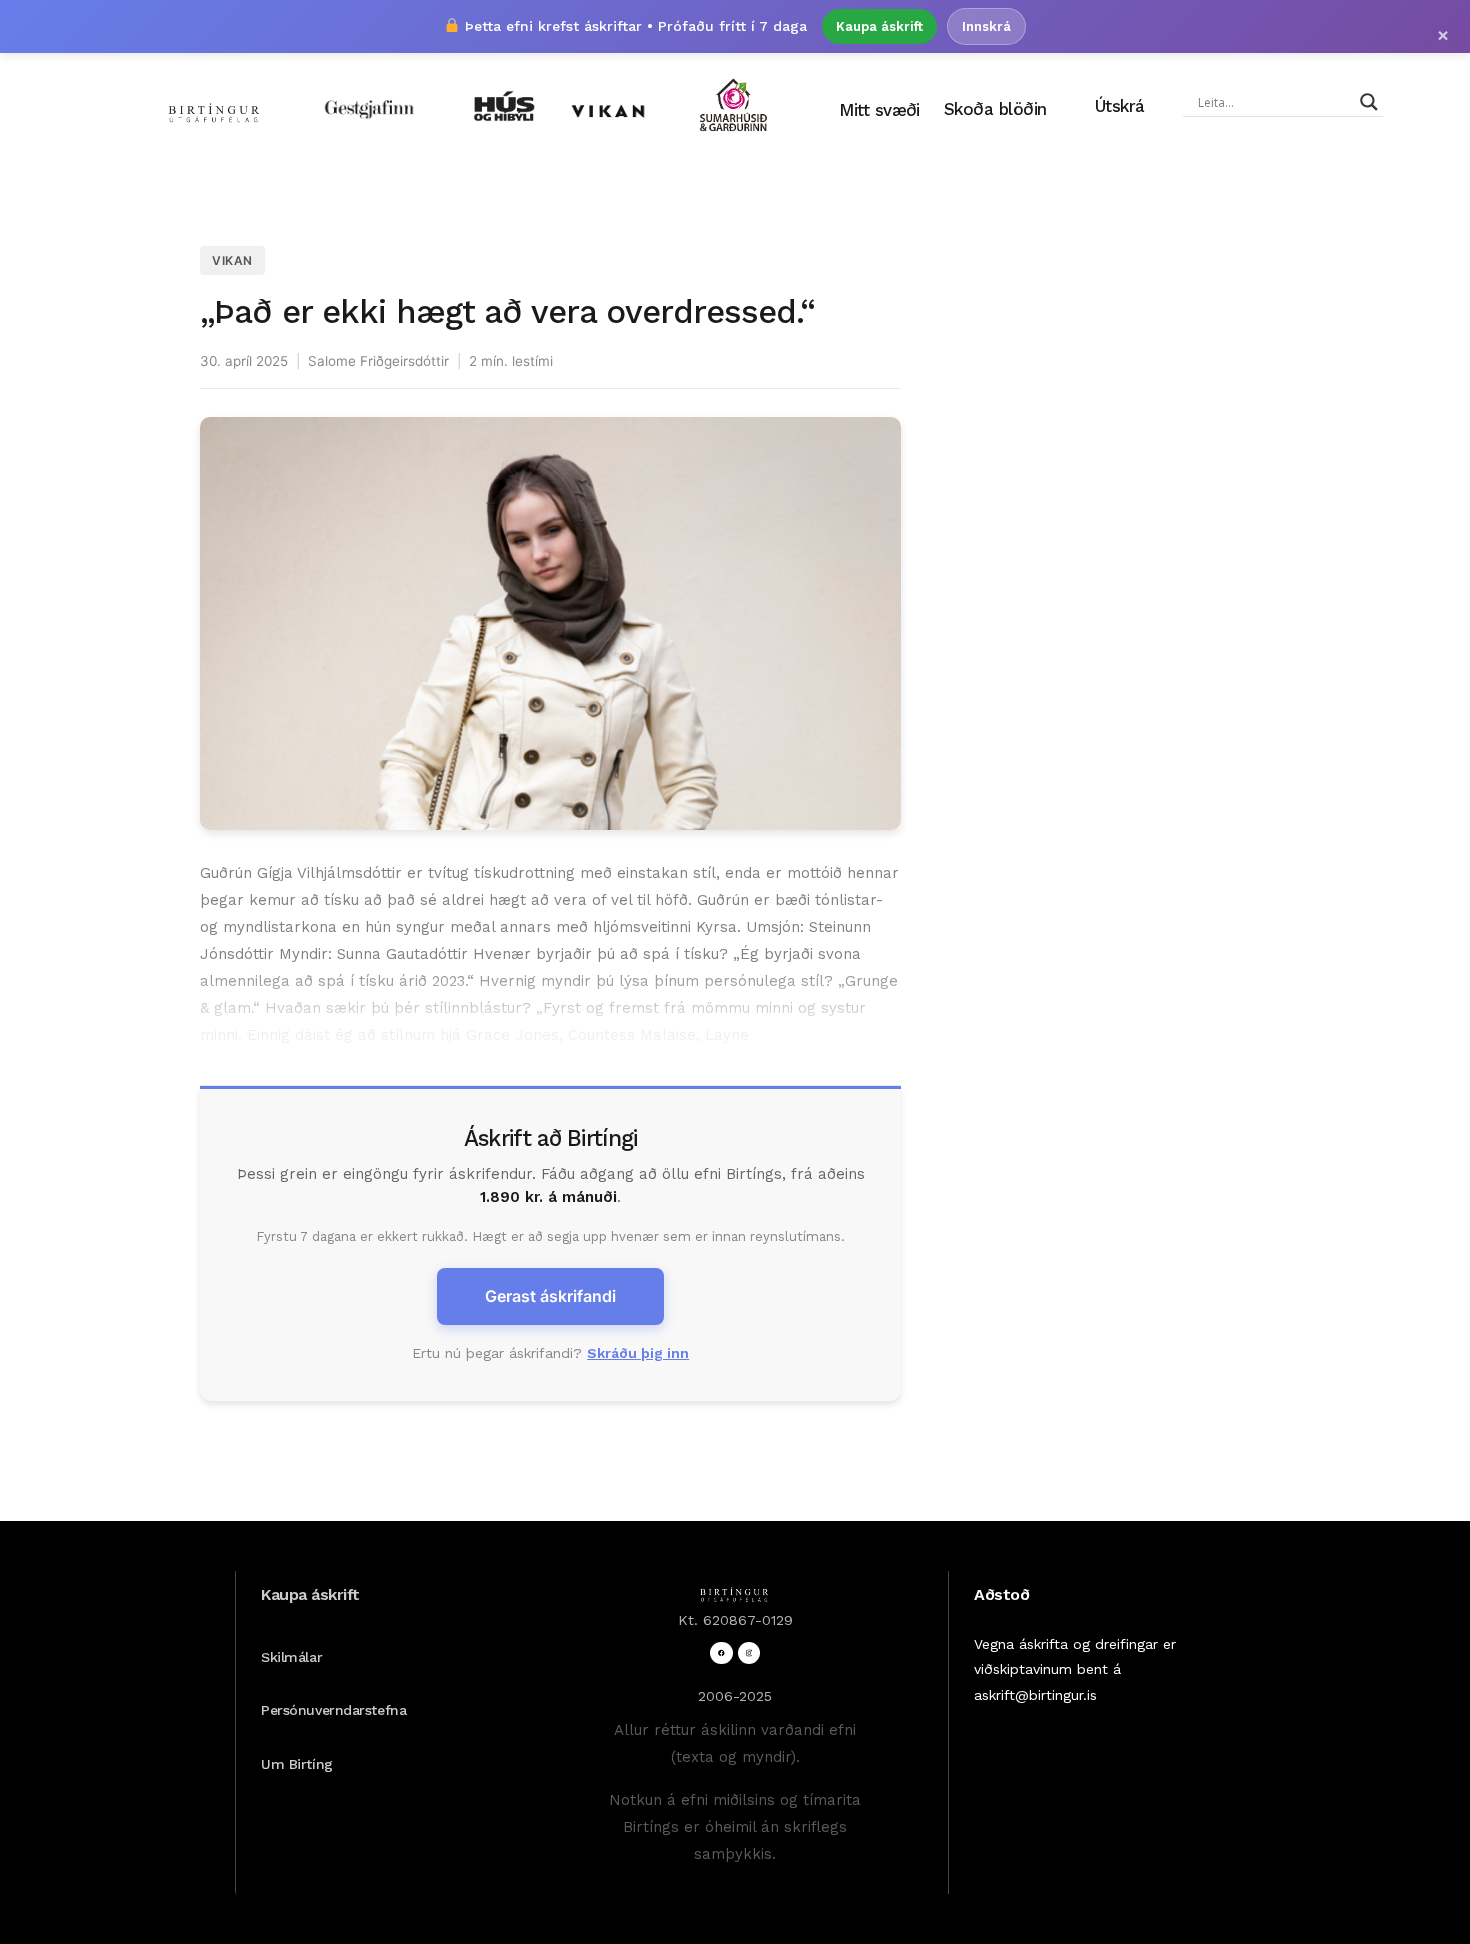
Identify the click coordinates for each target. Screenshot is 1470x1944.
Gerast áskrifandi (550, 1296)
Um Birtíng (297, 1764)
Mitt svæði (879, 110)
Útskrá (1120, 106)
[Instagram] (749, 1653)
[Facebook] (721, 1653)
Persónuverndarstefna (333, 1710)
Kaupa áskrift (879, 26)
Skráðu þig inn (638, 1353)
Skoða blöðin (995, 109)
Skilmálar (291, 1657)
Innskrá (986, 26)
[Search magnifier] (1369, 102)
